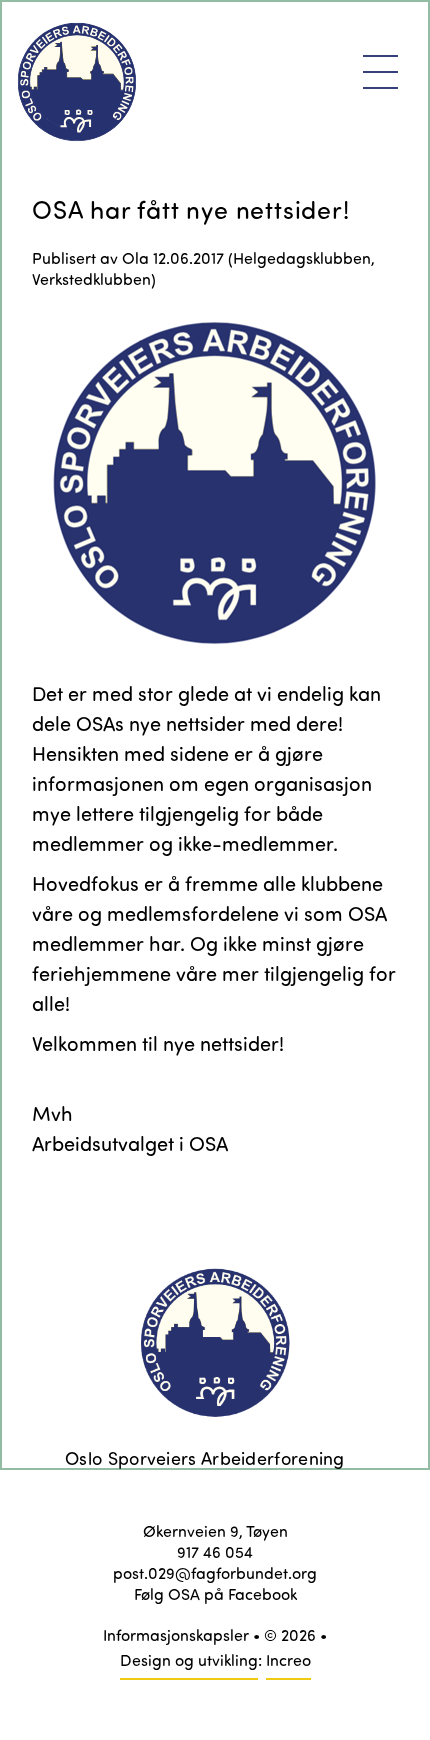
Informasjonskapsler (176, 1634)
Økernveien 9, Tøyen (215, 1530)
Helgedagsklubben (302, 257)
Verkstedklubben (91, 278)
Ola (135, 257)
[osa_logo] (215, 483)
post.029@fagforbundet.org (215, 1572)
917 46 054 (215, 1551)
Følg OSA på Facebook (215, 1593)
